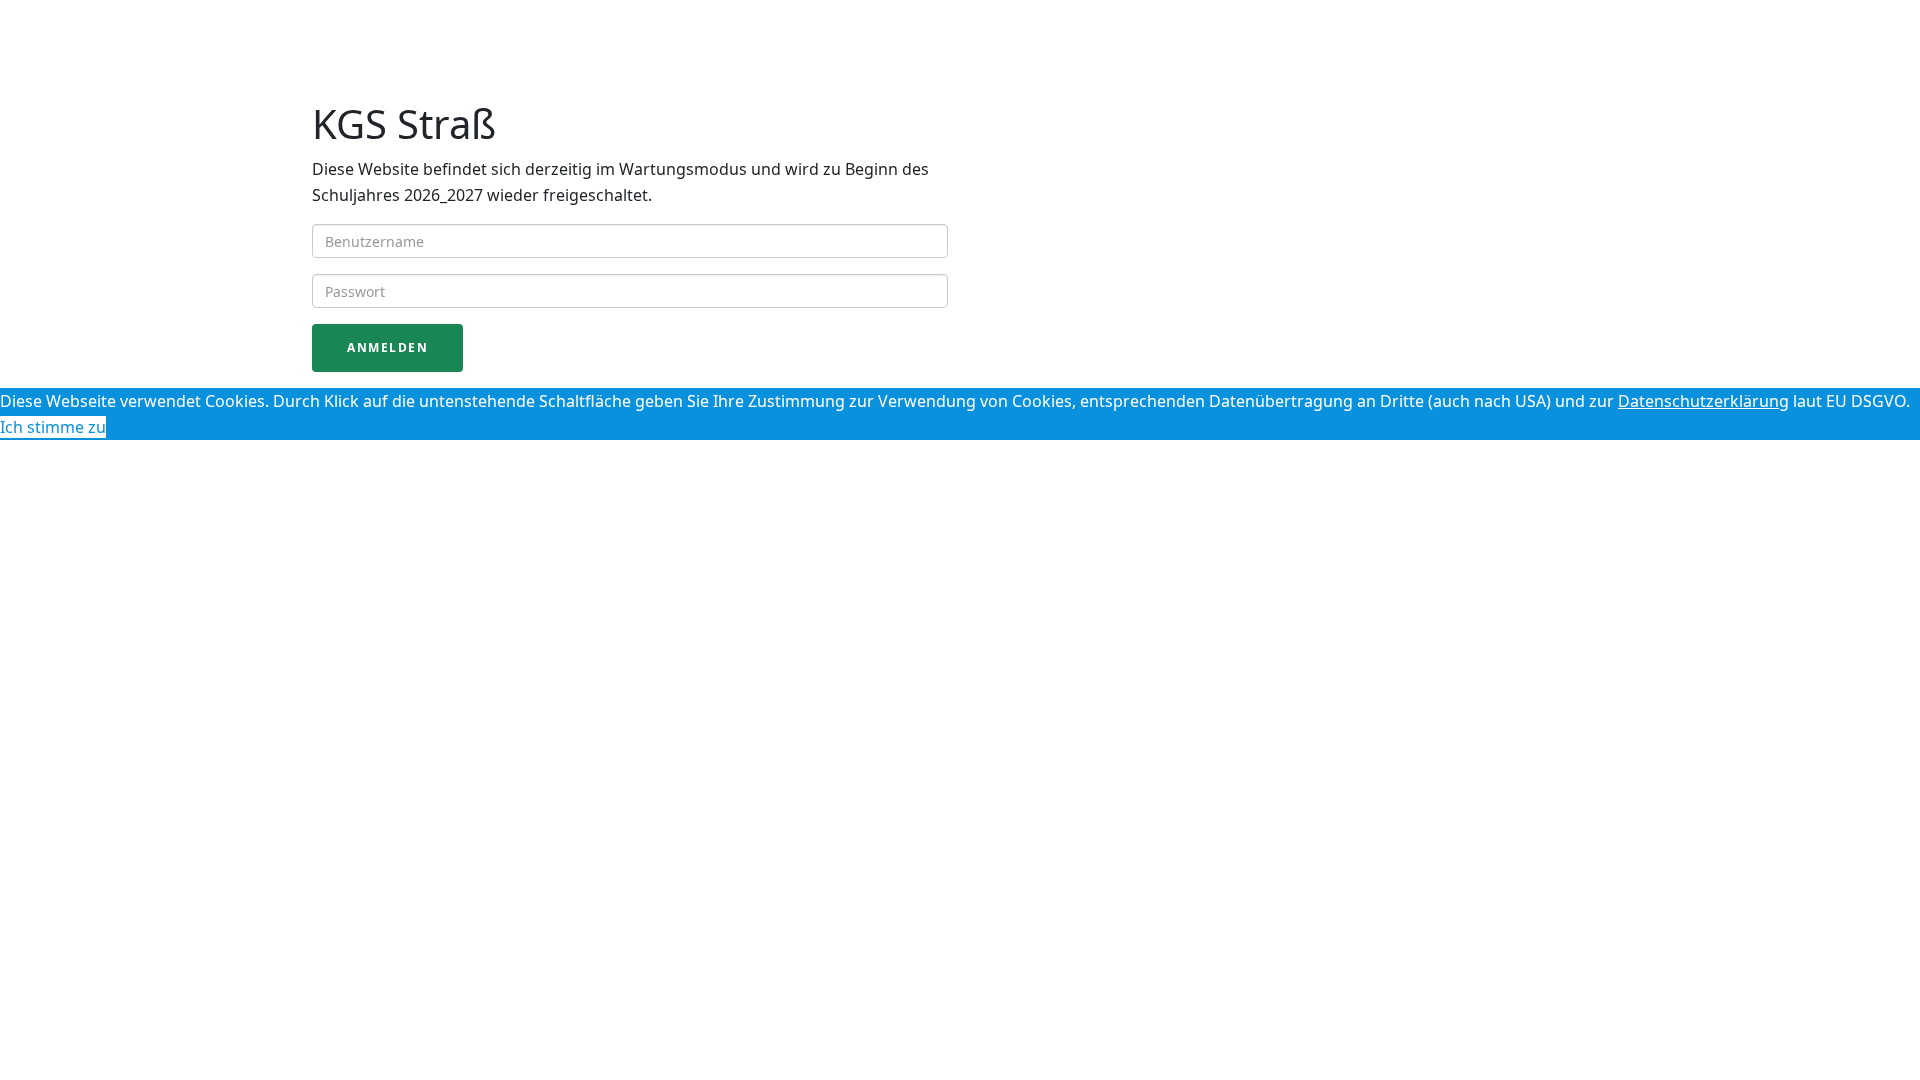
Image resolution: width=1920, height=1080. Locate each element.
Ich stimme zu (53, 427)
